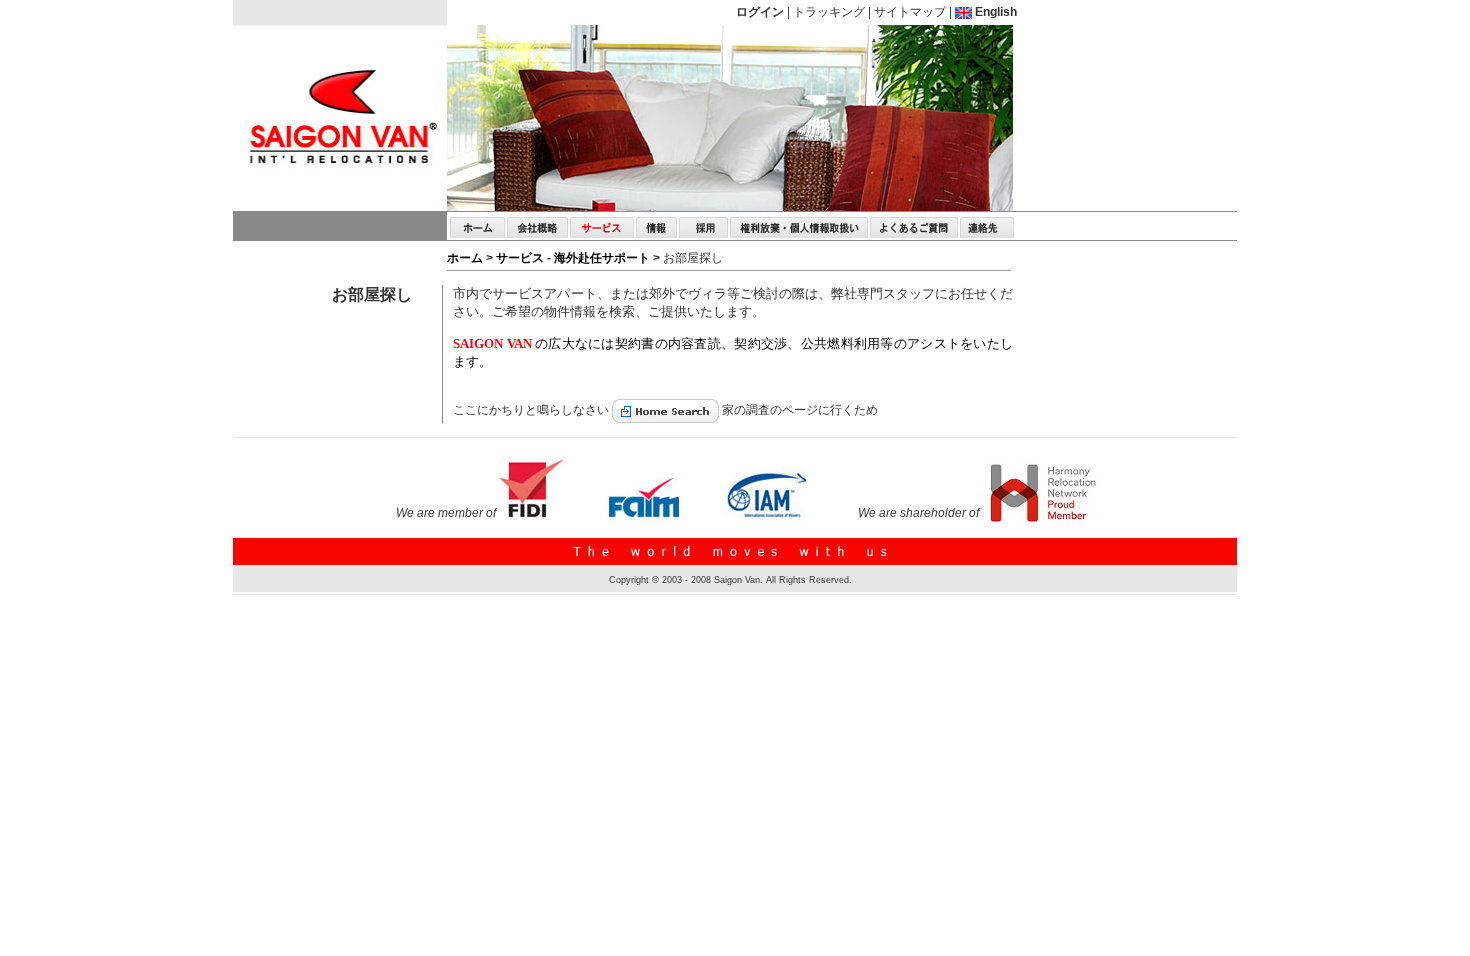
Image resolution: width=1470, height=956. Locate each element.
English (994, 12)
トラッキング (829, 12)
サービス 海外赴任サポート (574, 258)
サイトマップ (910, 12)
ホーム (466, 258)
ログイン (760, 12)
